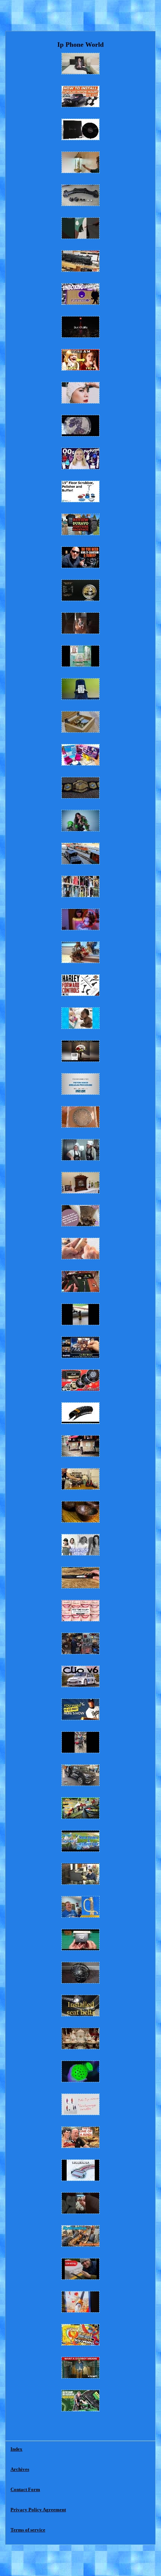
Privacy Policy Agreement (38, 2510)
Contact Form (25, 2489)
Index (16, 2449)
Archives (20, 2469)
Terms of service (28, 2530)
